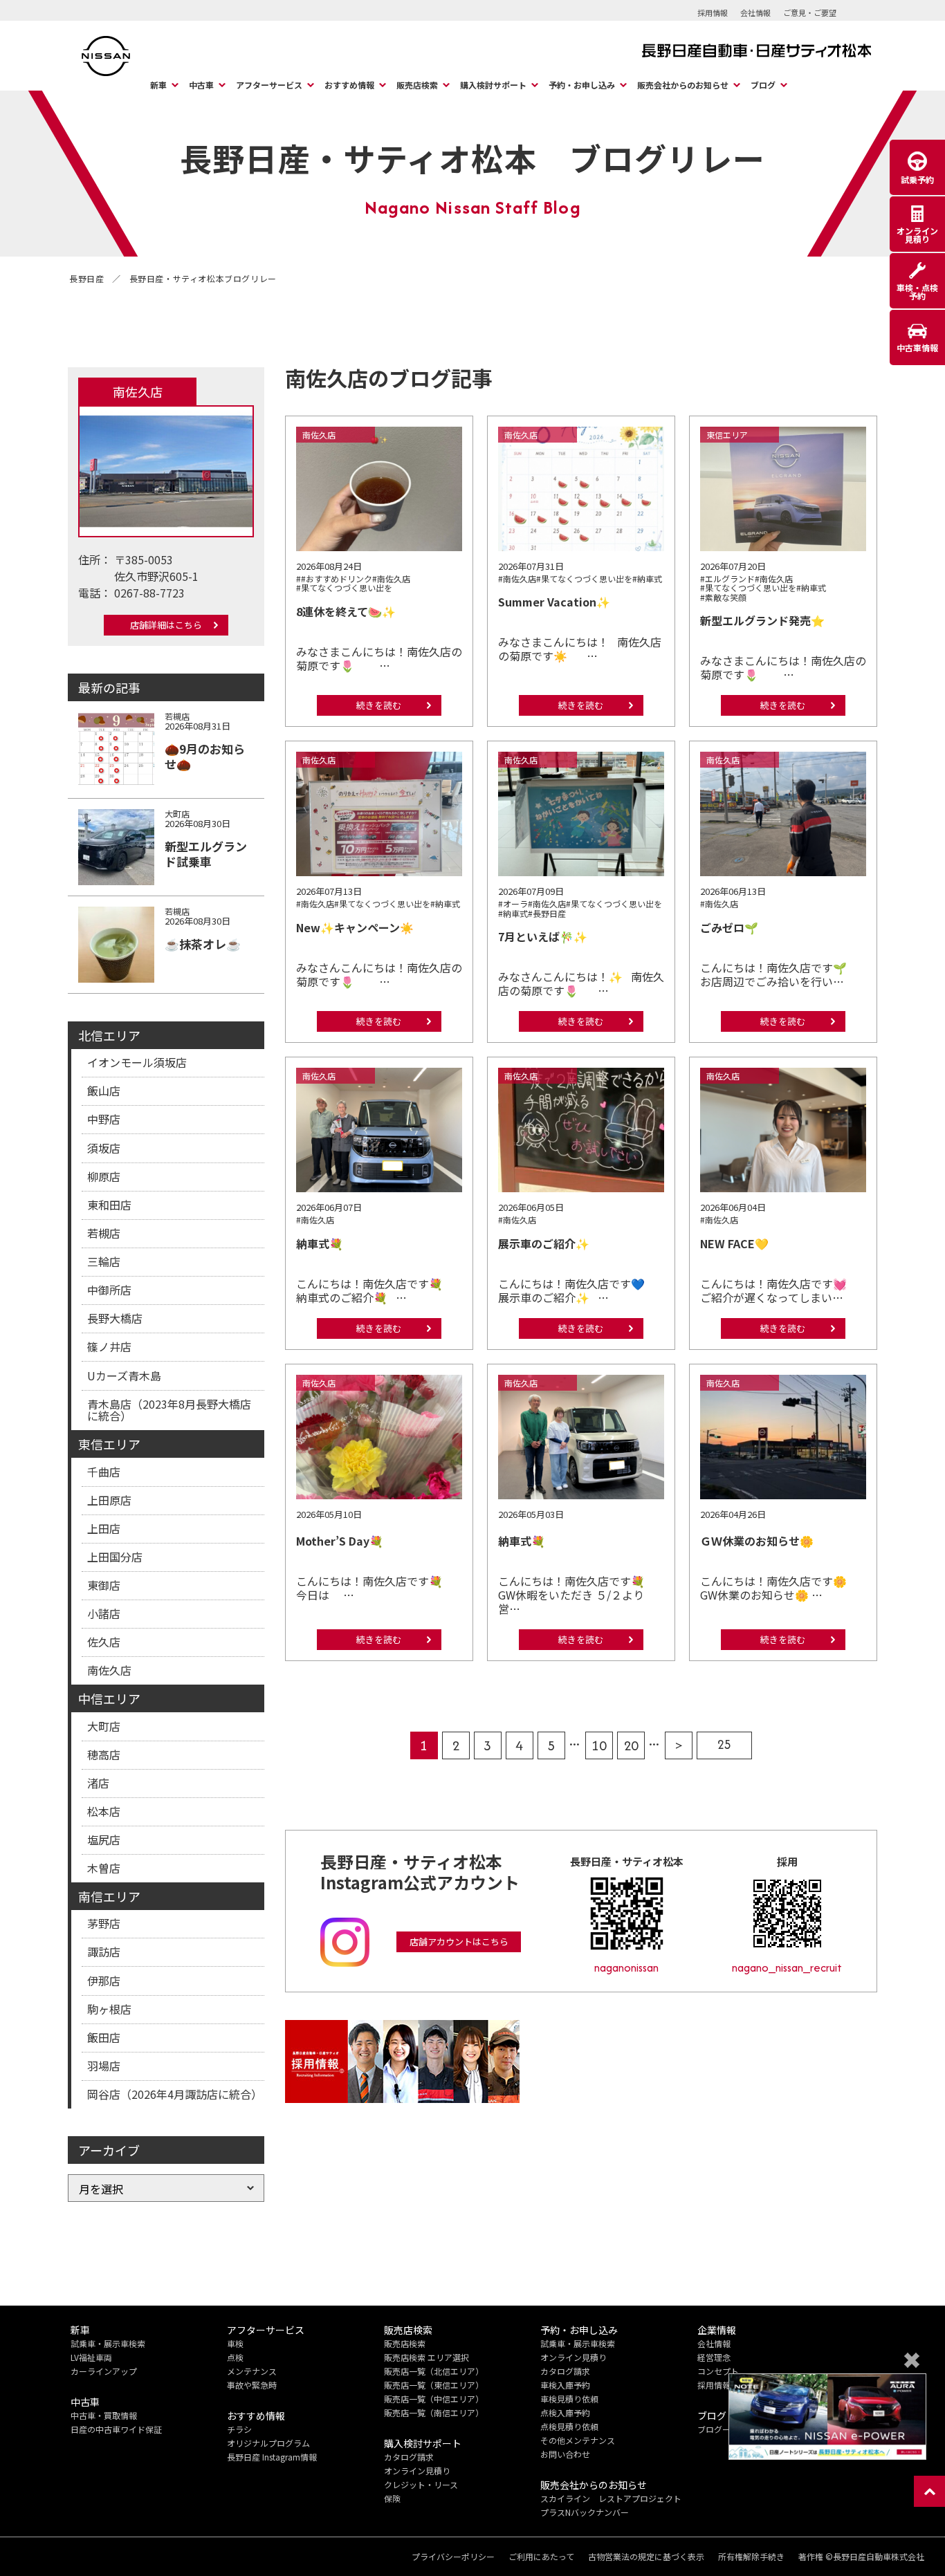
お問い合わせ (565, 2454)
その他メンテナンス (578, 2440)
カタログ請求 (409, 2457)
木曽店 (104, 1868)
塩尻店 (104, 1840)
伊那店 (104, 1981)
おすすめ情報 (349, 85)
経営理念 (714, 2357)
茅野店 (104, 1923)
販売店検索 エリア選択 (426, 2357)
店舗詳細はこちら (166, 625)
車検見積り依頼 (569, 2399)
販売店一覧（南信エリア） (434, 2412)
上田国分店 (115, 1557)
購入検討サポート (493, 85)
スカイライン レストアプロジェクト (611, 2498)
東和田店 (109, 1205)
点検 (235, 2357)
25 (724, 1744)
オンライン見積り (417, 2471)
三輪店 (104, 1261)
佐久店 (104, 1642)
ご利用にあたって (541, 2557)
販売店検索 (417, 85)
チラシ (239, 2429)
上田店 (104, 1528)
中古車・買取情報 (104, 2415)
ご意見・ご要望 (810, 12)
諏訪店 (104, 1952)
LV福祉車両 (91, 2357)
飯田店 (104, 2037)
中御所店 (109, 1290)
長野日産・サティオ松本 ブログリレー (472, 158)
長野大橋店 (115, 1318)
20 (631, 1745)
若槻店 (104, 1233)
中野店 (104, 1119)
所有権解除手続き (751, 2557)
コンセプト (718, 2371)
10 (599, 1745)
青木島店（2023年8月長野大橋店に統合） (169, 1410)
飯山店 (104, 1091)
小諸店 (104, 1613)
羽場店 (104, 2066)
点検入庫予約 (565, 2412)
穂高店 (104, 1754)
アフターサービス (269, 85)
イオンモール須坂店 (137, 1062)
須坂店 (104, 1148)
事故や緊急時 (252, 2385)
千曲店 (104, 1472)
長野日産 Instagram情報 (272, 2457)
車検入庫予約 (565, 2385)
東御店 (104, 1585)
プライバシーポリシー (453, 2557)
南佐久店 (109, 1670)
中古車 (201, 85)
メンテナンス (252, 2371)
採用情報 (713, 12)
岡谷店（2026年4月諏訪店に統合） (175, 2094)
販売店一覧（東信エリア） (434, 2385)
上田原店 (109, 1500)
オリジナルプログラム (268, 2443)
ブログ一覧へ (722, 2429)
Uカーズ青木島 (124, 1375)
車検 (235, 2343)
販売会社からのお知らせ (683, 85)
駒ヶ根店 (109, 2009)
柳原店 (104, 1176)
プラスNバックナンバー (585, 2512)
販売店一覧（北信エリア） (434, 2371)
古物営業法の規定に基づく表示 (646, 2557)
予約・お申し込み (582, 85)
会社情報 (755, 12)
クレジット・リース (421, 2484)
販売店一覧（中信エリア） (434, 2399)
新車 (158, 85)
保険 (392, 2498)
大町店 (104, 1726)
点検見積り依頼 (569, 2426)
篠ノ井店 (109, 1346)
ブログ (763, 85)
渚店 (98, 1783)
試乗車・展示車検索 (108, 2343)
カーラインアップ (104, 2371)
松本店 (104, 1811)
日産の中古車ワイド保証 (116, 2429)
